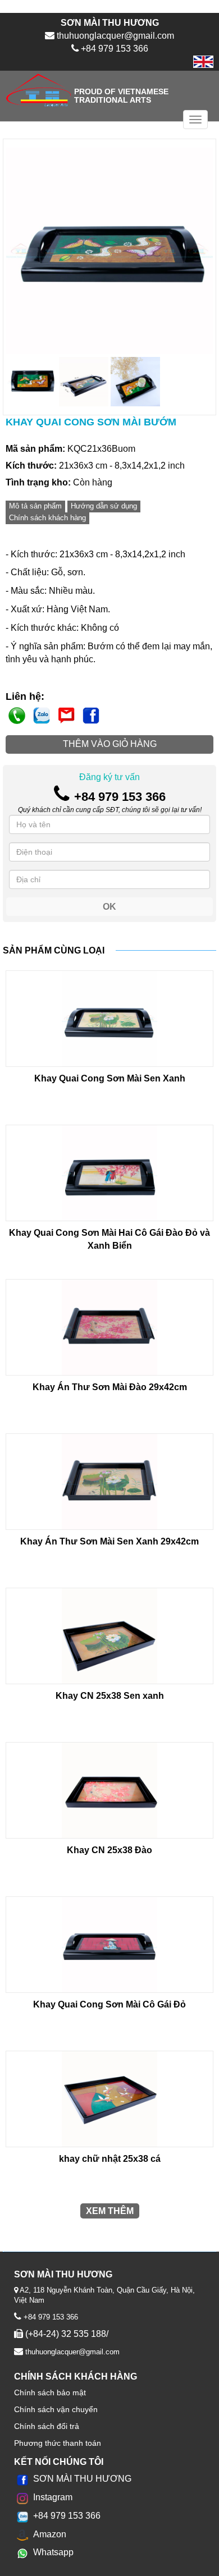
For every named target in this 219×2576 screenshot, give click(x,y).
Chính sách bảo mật (50, 2392)
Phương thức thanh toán (58, 2443)
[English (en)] (203, 61)
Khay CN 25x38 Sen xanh (110, 1696)
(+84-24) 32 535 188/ (66, 2334)
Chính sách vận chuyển (56, 2409)
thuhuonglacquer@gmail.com (71, 2352)
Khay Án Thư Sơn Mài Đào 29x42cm (110, 1387)
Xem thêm (110, 2211)
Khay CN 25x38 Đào (109, 1850)
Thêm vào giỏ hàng (110, 744)
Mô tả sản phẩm (35, 506)
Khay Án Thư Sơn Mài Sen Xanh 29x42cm (109, 1541)
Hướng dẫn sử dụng (104, 506)
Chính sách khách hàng (47, 518)
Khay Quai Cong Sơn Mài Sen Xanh (110, 1078)
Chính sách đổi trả (47, 2426)
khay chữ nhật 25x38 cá (110, 2159)
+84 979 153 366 (50, 2317)
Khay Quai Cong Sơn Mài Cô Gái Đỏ (109, 2004)
